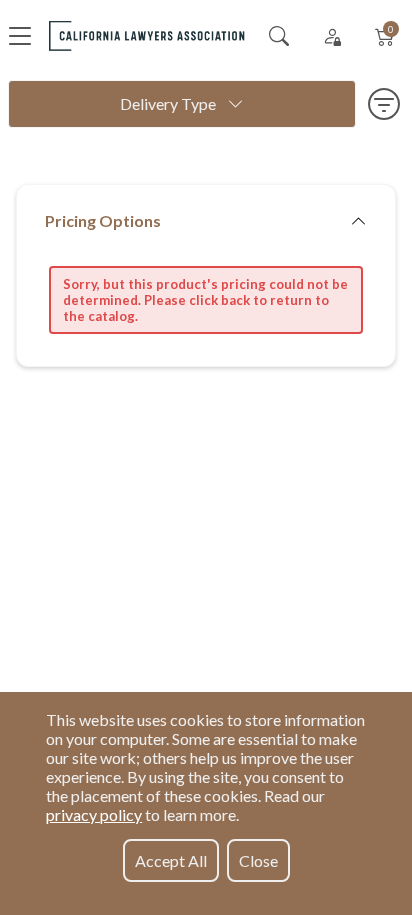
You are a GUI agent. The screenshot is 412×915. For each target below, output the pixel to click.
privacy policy (94, 814)
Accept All (171, 860)
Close (258, 860)
